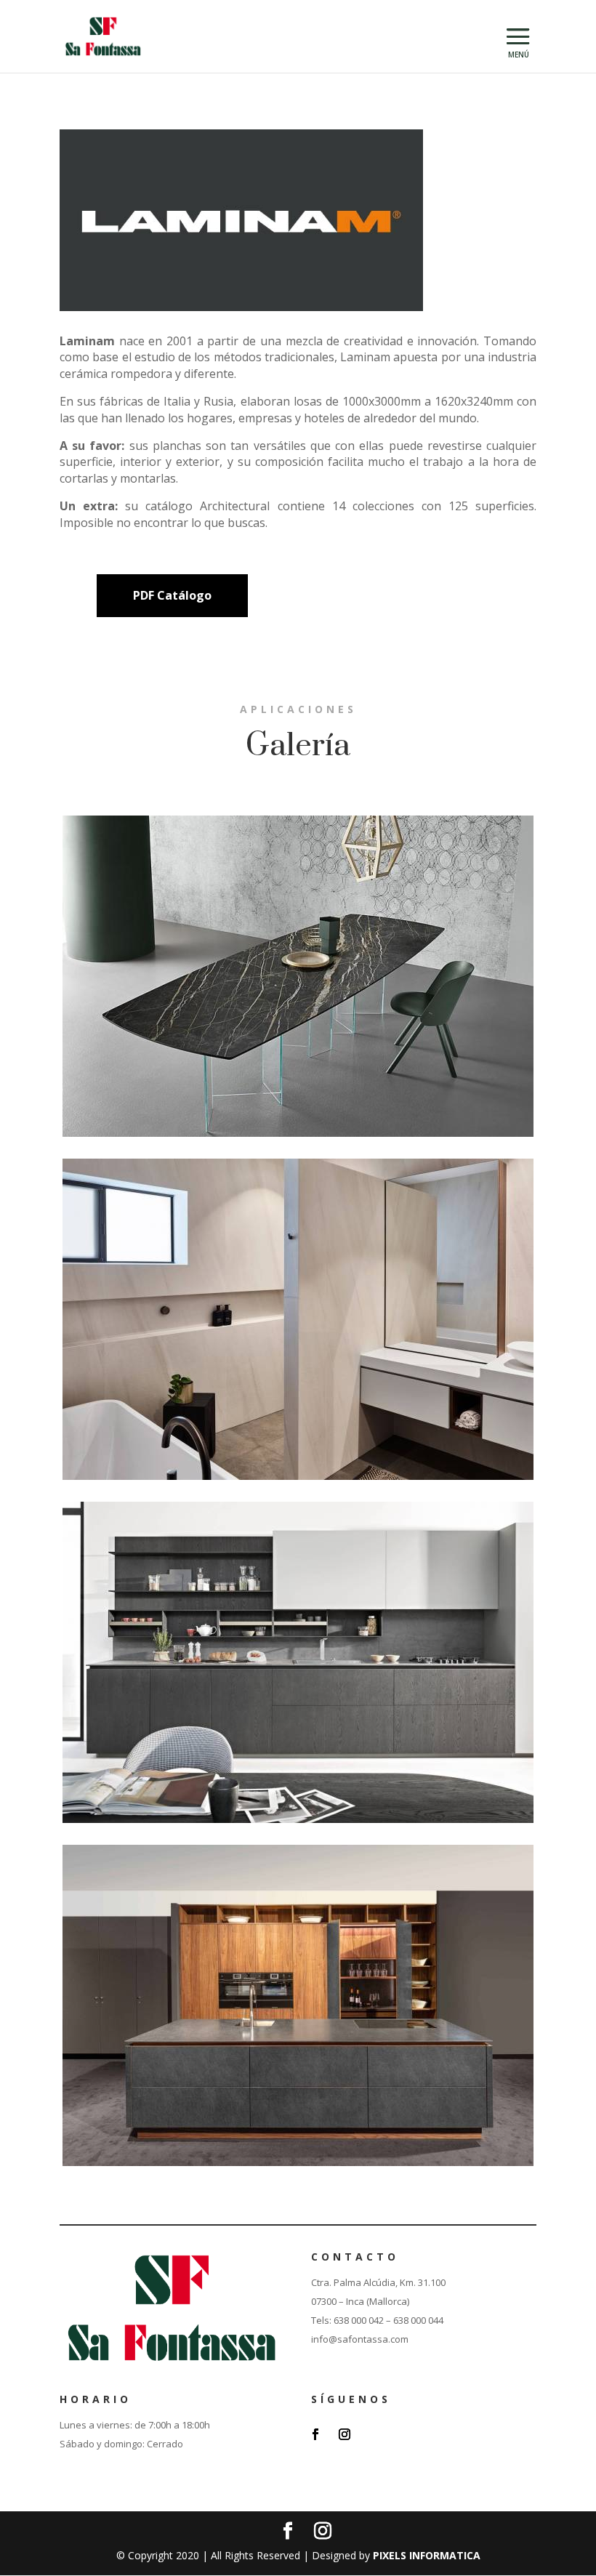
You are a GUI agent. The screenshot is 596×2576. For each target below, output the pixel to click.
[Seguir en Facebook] (315, 2434)
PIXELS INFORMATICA (427, 2555)
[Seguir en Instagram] (345, 2434)
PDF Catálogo (172, 595)
